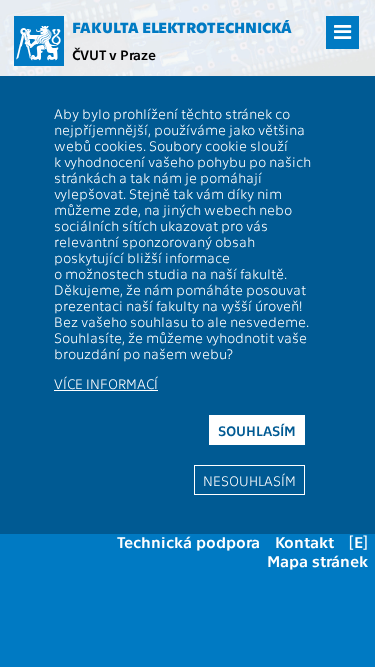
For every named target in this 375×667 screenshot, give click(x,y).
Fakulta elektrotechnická (182, 27)
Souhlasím (257, 430)
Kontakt (304, 541)
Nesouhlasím (249, 480)
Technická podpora (188, 541)
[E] (358, 541)
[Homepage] (39, 41)
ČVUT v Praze (114, 54)
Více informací (106, 383)
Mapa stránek (317, 560)
